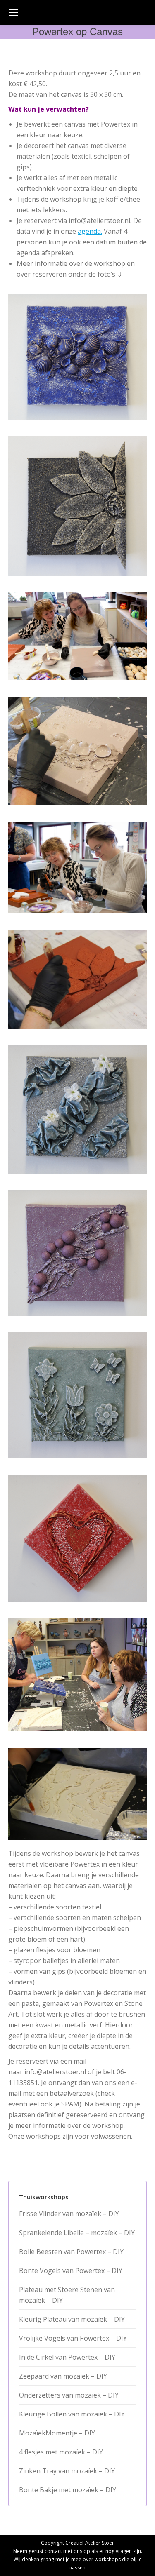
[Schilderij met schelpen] (77, 751)
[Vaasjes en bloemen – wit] (77, 1110)
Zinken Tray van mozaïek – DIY (67, 2471)
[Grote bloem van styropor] (77, 506)
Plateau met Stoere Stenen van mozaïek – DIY (67, 2295)
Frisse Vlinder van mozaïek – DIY (69, 2214)
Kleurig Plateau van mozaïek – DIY (72, 2319)
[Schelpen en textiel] (77, 357)
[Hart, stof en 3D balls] (77, 1538)
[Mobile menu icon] (13, 12)
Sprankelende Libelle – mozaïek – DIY (77, 2233)
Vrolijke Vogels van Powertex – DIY (73, 2338)
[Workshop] (77, 636)
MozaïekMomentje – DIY (57, 2433)
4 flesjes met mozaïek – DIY (61, 2452)
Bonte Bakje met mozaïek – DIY (68, 2490)
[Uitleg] (77, 1675)
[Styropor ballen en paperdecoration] (77, 1253)
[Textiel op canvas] (77, 1794)
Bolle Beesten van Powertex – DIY (71, 2252)
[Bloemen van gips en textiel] (77, 1395)
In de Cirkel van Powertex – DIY (67, 2357)
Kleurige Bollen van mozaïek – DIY (72, 2414)
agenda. (90, 231)
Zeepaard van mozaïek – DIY (63, 2376)
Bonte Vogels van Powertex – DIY (71, 2271)
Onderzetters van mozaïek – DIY (69, 2395)
